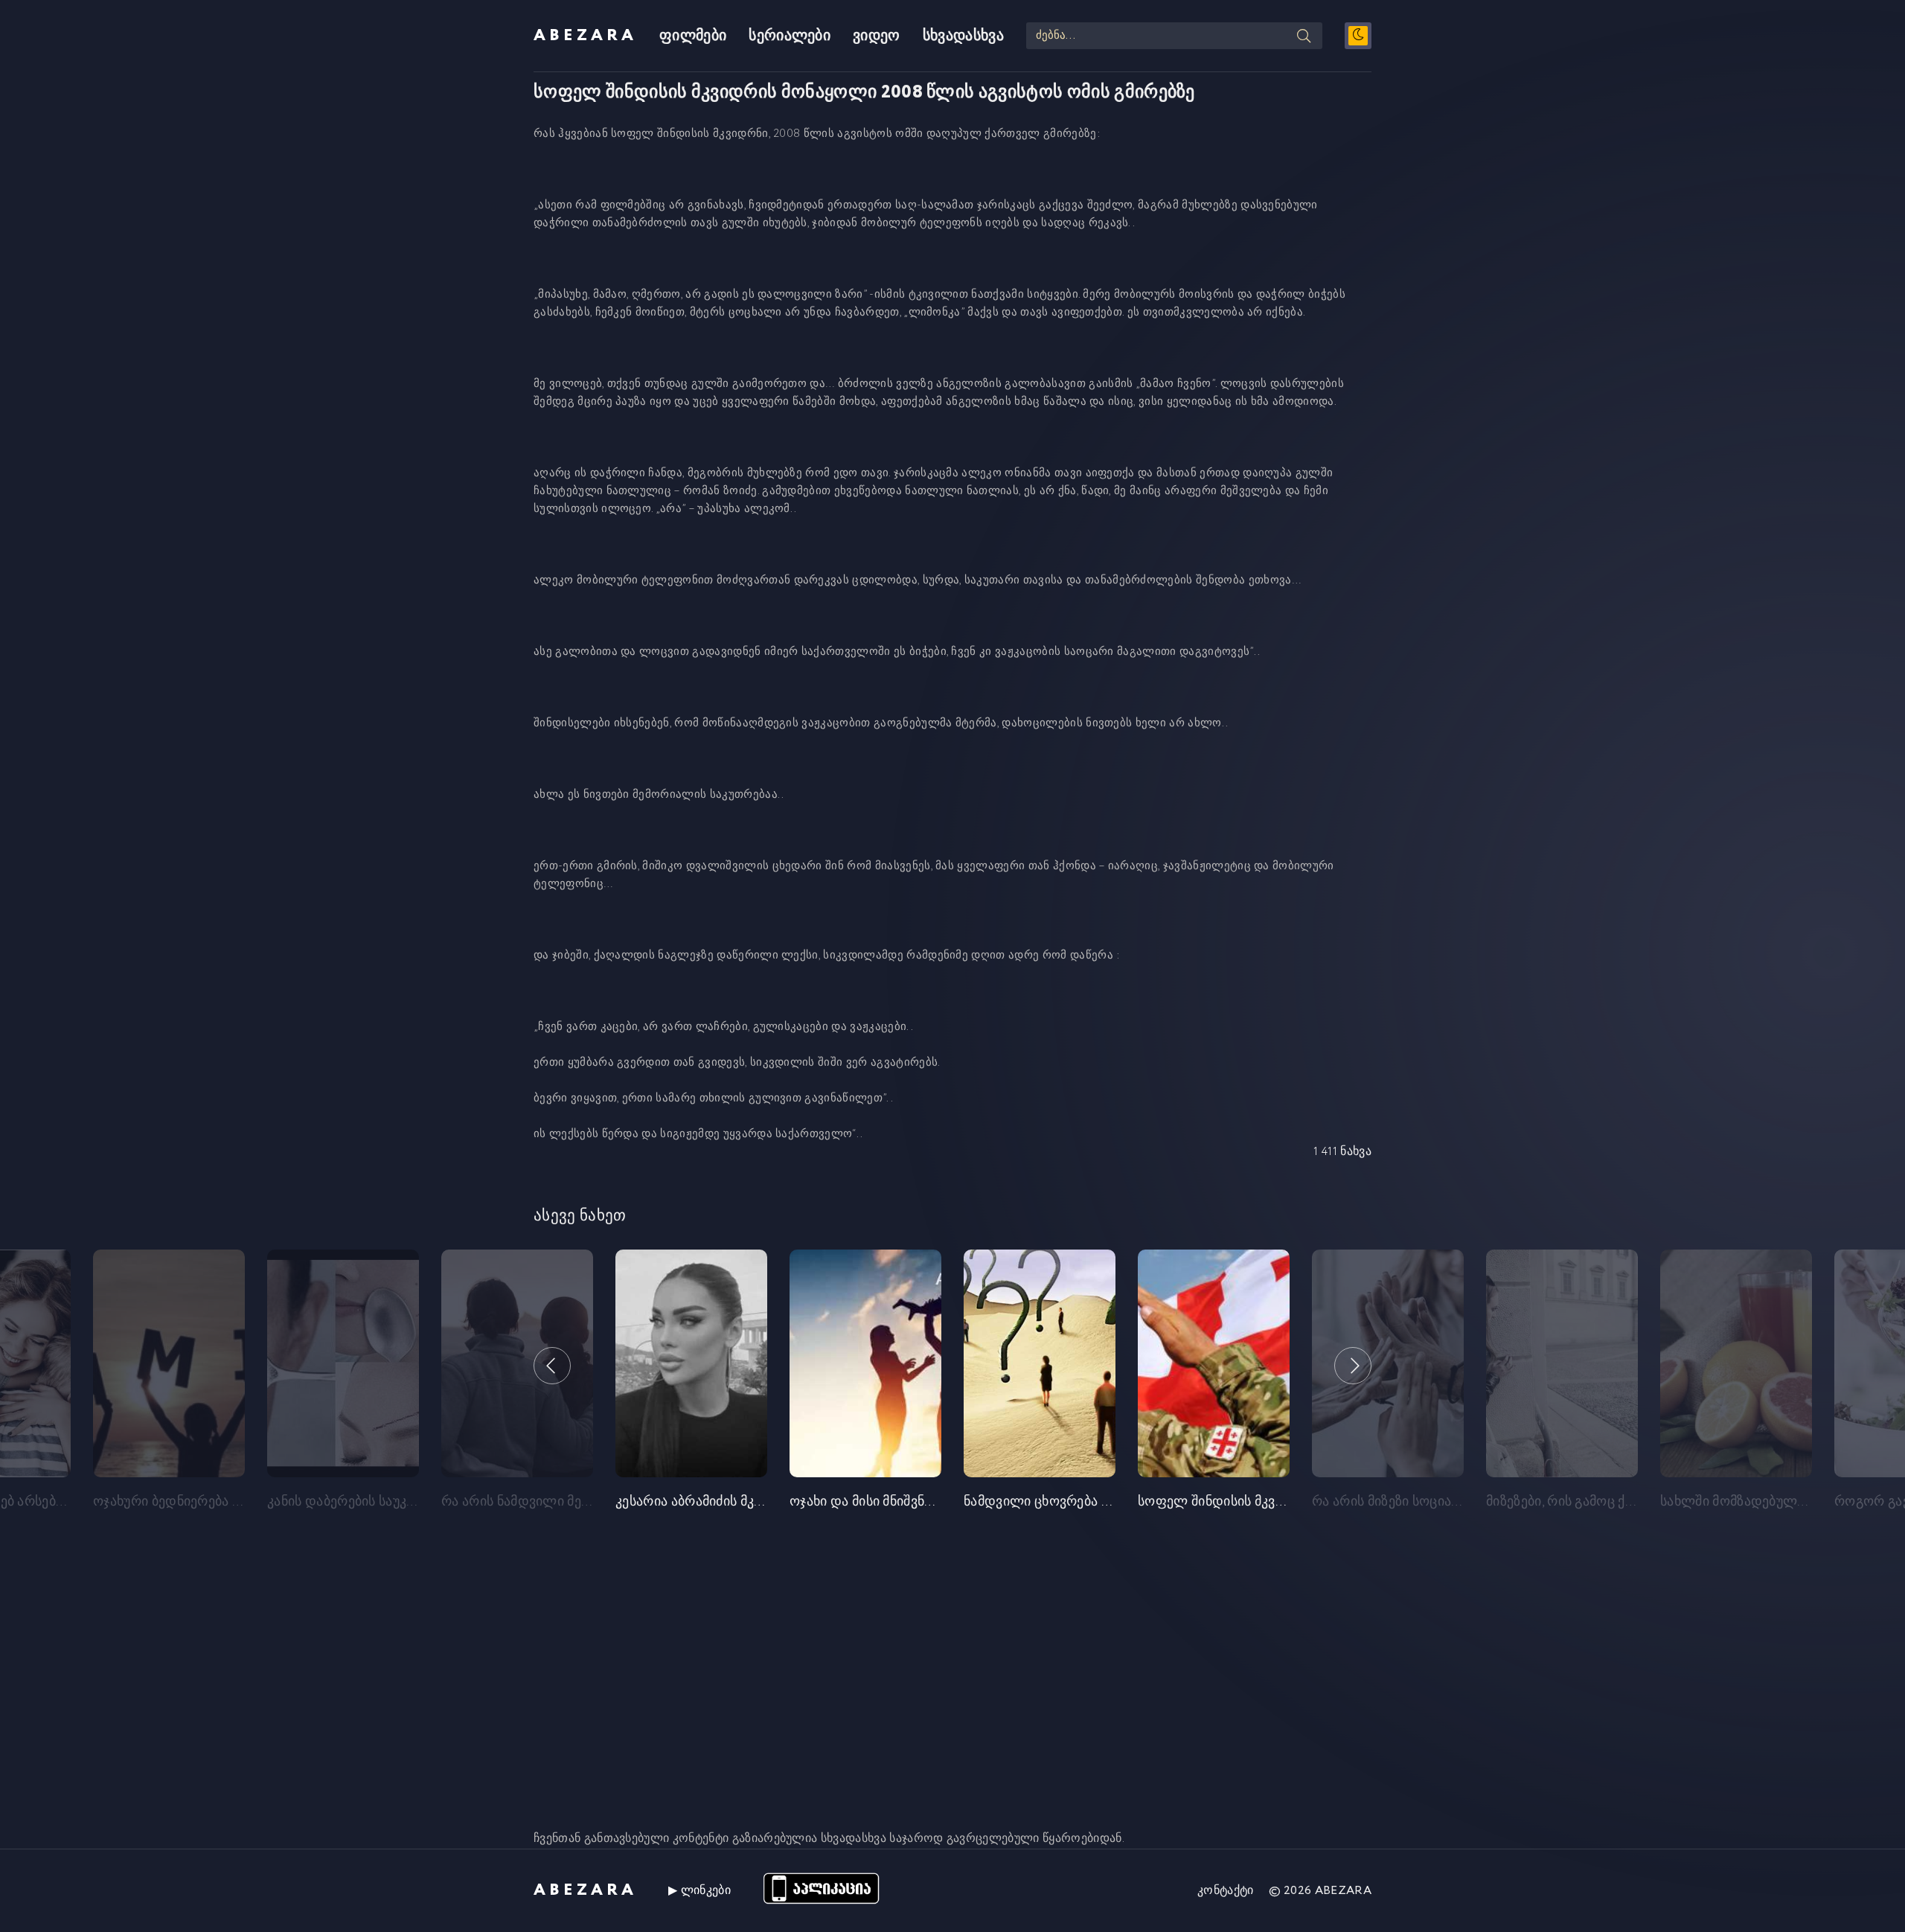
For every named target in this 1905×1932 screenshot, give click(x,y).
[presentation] (552, 1366)
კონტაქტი (1226, 1891)
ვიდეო (877, 36)
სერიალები (790, 36)
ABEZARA (585, 36)
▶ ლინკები (699, 1891)
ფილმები (693, 36)
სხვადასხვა (963, 36)
